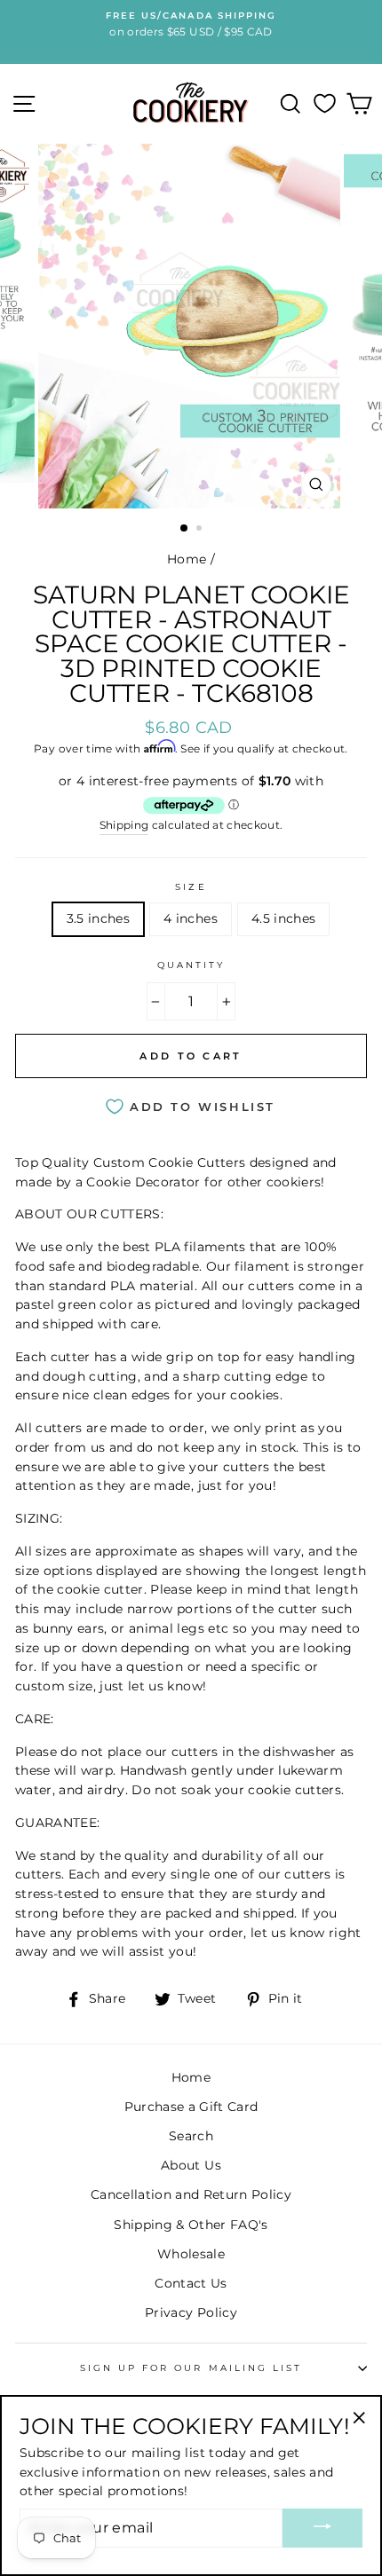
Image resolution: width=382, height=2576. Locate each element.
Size (191, 887)
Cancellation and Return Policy (191, 2194)
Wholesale (191, 2254)
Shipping (124, 825)
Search (191, 2136)
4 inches (191, 918)
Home (187, 559)
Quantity (191, 965)
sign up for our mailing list (191, 2368)
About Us (191, 2165)
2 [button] (201, 530)
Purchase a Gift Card (191, 2107)
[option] (191, 327)
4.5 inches (283, 918)
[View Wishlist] (325, 104)
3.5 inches (98, 918)
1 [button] (185, 529)
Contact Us (191, 2283)
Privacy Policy (191, 2312)
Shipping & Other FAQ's (191, 2225)
